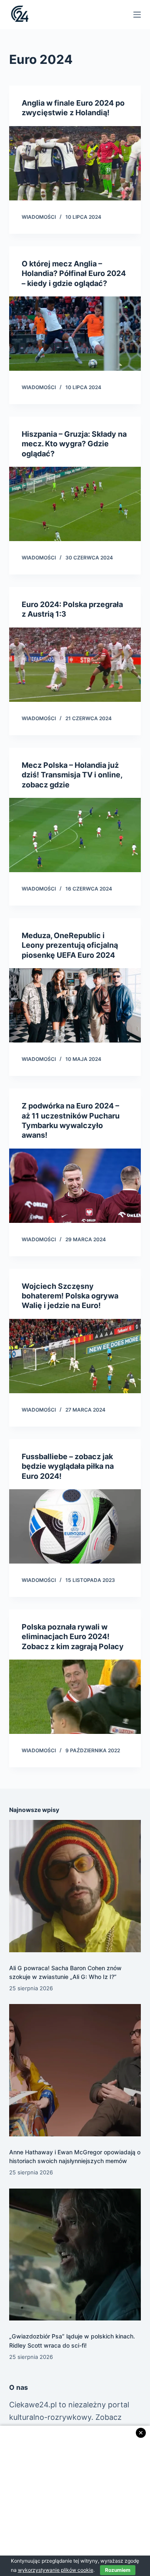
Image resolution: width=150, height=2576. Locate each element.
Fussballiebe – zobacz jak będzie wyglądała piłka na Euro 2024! (68, 1466)
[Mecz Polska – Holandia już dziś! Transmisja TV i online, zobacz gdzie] (75, 835)
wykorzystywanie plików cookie (56, 2570)
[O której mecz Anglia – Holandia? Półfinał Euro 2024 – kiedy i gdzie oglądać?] (75, 334)
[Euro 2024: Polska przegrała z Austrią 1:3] (75, 665)
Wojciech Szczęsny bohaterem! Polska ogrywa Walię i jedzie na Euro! (70, 1296)
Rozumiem (118, 2570)
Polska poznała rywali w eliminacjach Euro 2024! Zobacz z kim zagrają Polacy (73, 1637)
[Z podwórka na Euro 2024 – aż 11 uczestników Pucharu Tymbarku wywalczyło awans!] (75, 1186)
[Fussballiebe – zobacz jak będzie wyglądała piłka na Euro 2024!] (75, 1526)
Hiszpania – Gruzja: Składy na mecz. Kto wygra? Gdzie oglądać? (74, 444)
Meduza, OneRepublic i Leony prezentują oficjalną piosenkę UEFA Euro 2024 (70, 945)
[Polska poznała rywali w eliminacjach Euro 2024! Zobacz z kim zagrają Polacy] (75, 1697)
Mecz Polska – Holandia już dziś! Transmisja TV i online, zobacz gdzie (72, 775)
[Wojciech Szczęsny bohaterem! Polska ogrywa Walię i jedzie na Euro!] (75, 1356)
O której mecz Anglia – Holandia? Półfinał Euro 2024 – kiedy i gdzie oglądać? (74, 273)
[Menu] (137, 15)
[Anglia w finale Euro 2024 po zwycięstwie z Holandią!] (75, 163)
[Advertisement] (75, 2501)
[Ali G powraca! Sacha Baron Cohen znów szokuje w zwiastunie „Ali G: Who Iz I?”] (75, 1886)
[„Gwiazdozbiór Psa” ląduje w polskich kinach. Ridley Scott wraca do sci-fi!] (75, 2255)
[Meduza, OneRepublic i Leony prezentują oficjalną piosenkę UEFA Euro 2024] (75, 1005)
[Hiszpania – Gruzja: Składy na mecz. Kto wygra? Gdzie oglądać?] (75, 504)
